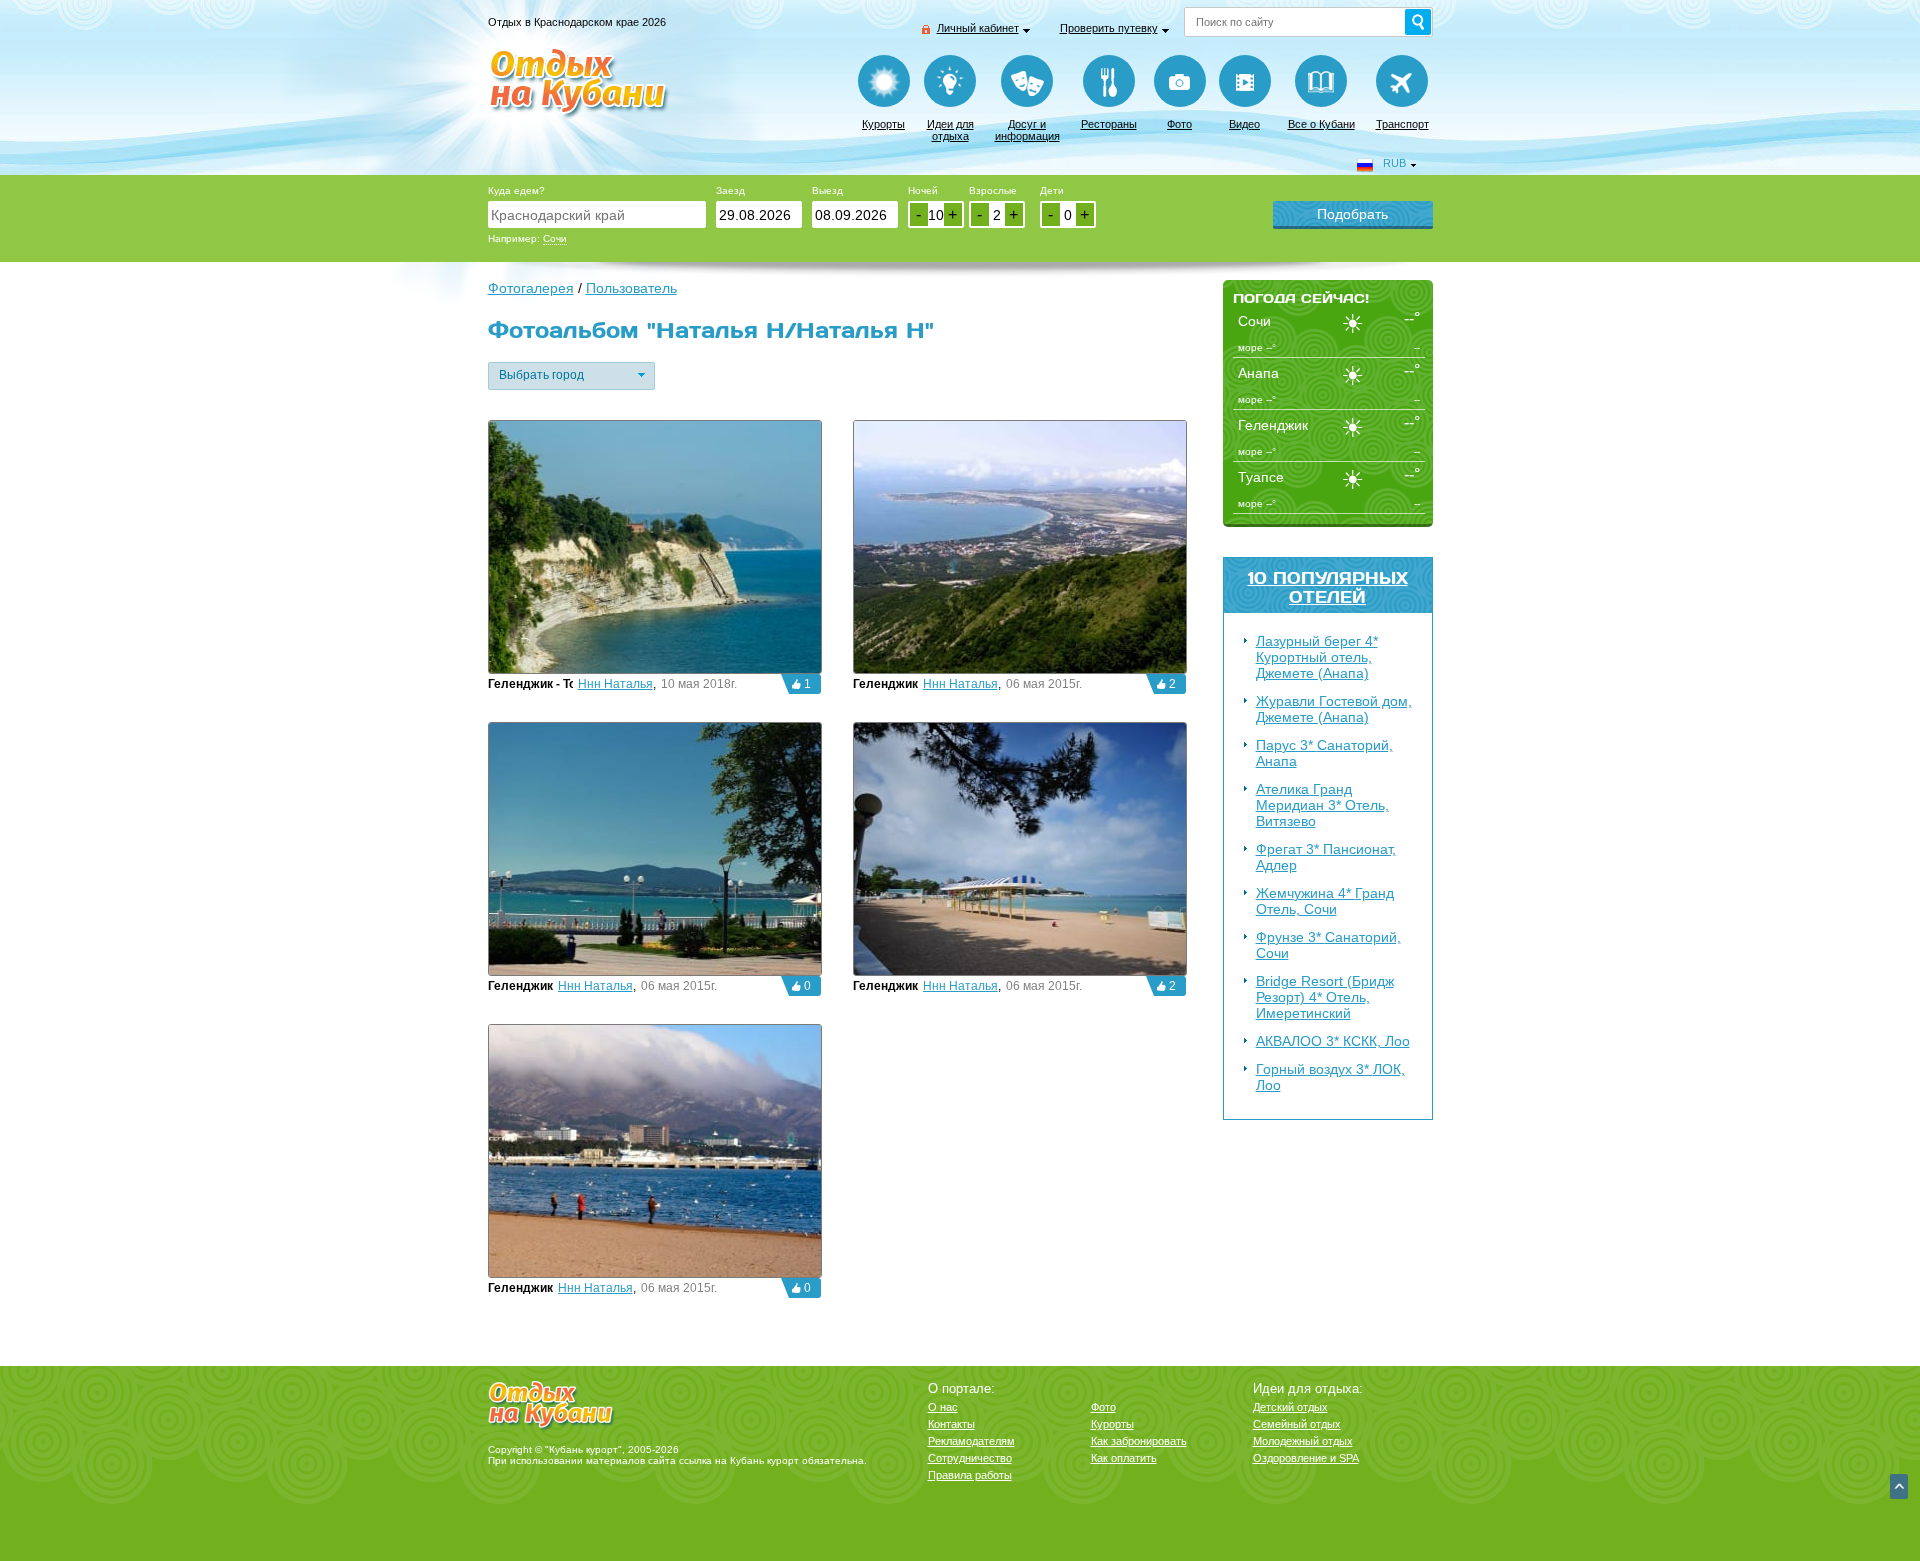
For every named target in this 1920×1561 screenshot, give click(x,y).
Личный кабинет (978, 28)
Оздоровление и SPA (1306, 1458)
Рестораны (1109, 124)
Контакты (951, 1424)
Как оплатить (1124, 1458)
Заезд (730, 190)
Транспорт (1402, 124)
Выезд (827, 190)
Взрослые (993, 190)
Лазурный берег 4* (1317, 657)
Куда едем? (516, 190)
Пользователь (631, 288)
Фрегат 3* (1326, 857)
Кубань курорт (764, 1460)
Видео (1244, 124)
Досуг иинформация (1027, 130)
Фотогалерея (531, 288)
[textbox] (597, 214)
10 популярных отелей (1328, 587)
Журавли (1334, 709)
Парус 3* (1324, 753)
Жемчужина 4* (1325, 901)
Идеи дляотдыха (950, 130)
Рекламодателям (971, 1441)
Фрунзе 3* (1328, 945)
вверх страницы (1899, 1486)
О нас (943, 1407)
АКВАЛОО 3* (1333, 1041)
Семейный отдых (1297, 1424)
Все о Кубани (1321, 124)
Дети (1052, 190)
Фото (1179, 124)
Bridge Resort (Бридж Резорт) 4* (1325, 997)
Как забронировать (1139, 1441)
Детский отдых (1290, 1407)
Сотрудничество (970, 1458)
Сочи (555, 238)
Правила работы (970, 1475)
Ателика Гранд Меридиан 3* (1322, 805)
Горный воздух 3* (1330, 1077)
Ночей (923, 190)
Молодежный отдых (1303, 1441)
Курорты (883, 124)
